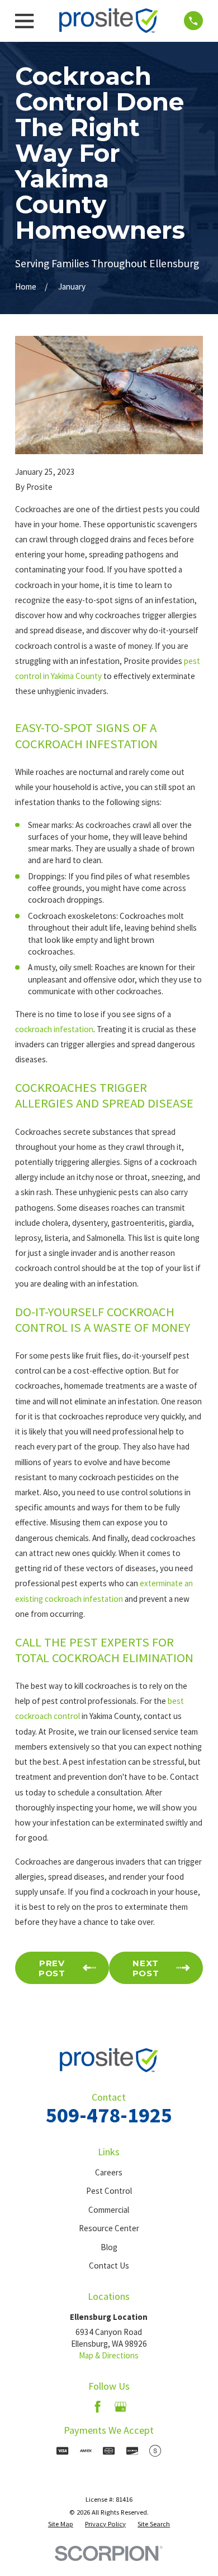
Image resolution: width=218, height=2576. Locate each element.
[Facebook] (98, 2407)
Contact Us (109, 2266)
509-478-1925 (109, 2115)
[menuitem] (61, 2524)
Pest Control (109, 2191)
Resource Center (109, 2228)
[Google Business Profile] (120, 2407)
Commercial (109, 2210)
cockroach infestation (54, 1029)
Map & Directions (109, 2355)
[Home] (109, 21)
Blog (109, 2247)
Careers (109, 2172)
